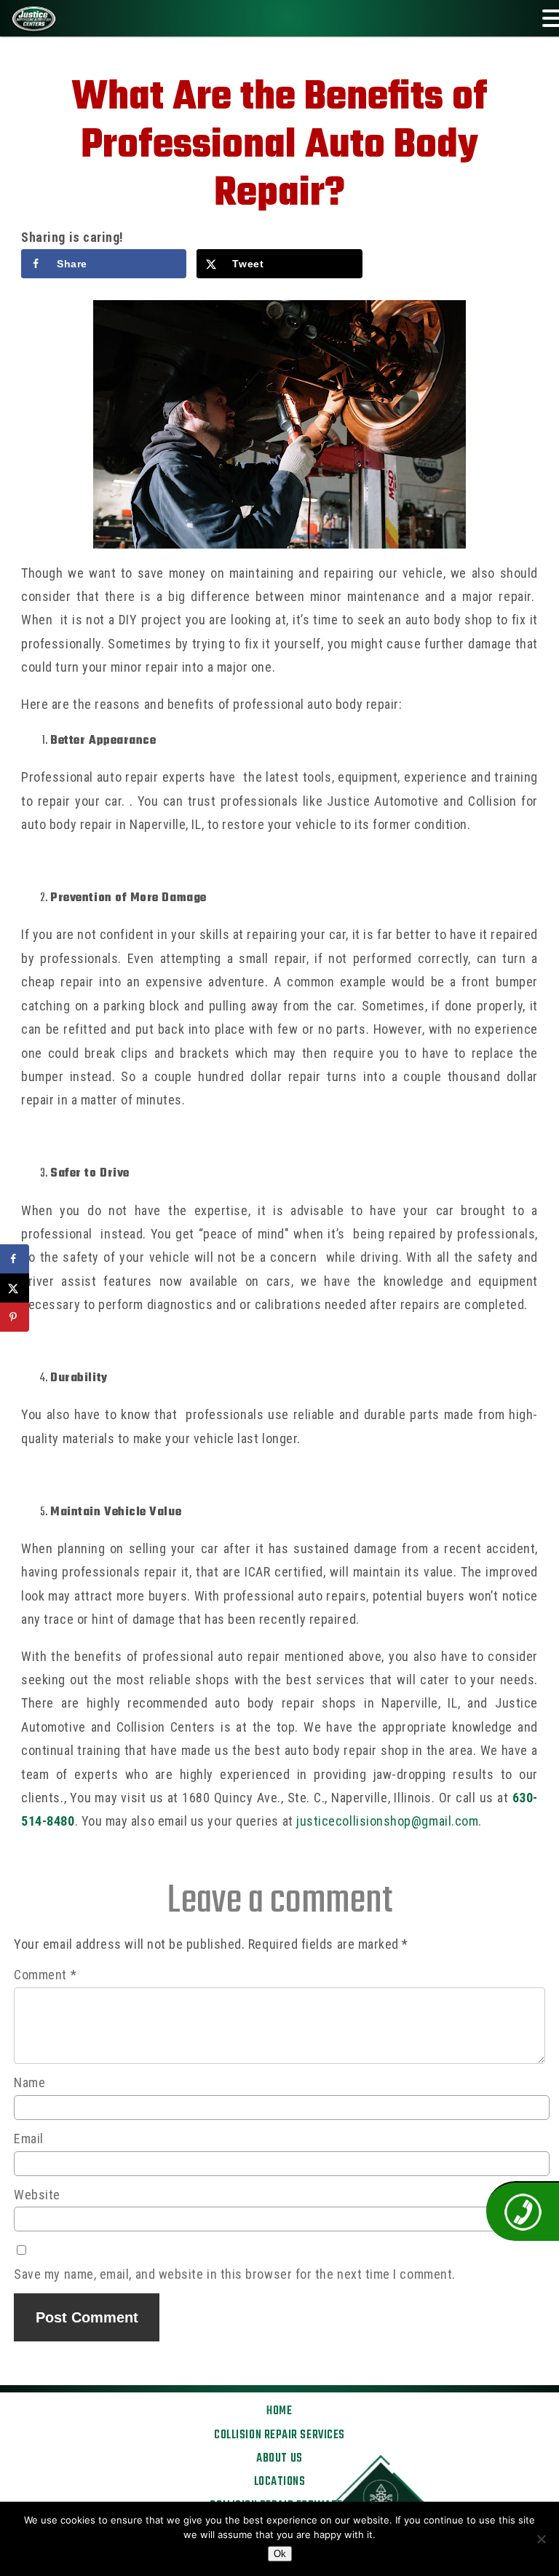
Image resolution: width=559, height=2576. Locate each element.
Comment (45, 1975)
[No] (541, 2539)
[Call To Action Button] (523, 2211)
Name (29, 2082)
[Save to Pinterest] (15, 1317)
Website (37, 2195)
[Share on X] (15, 1288)
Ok (280, 2554)
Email (29, 2139)
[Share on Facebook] (15, 1259)
